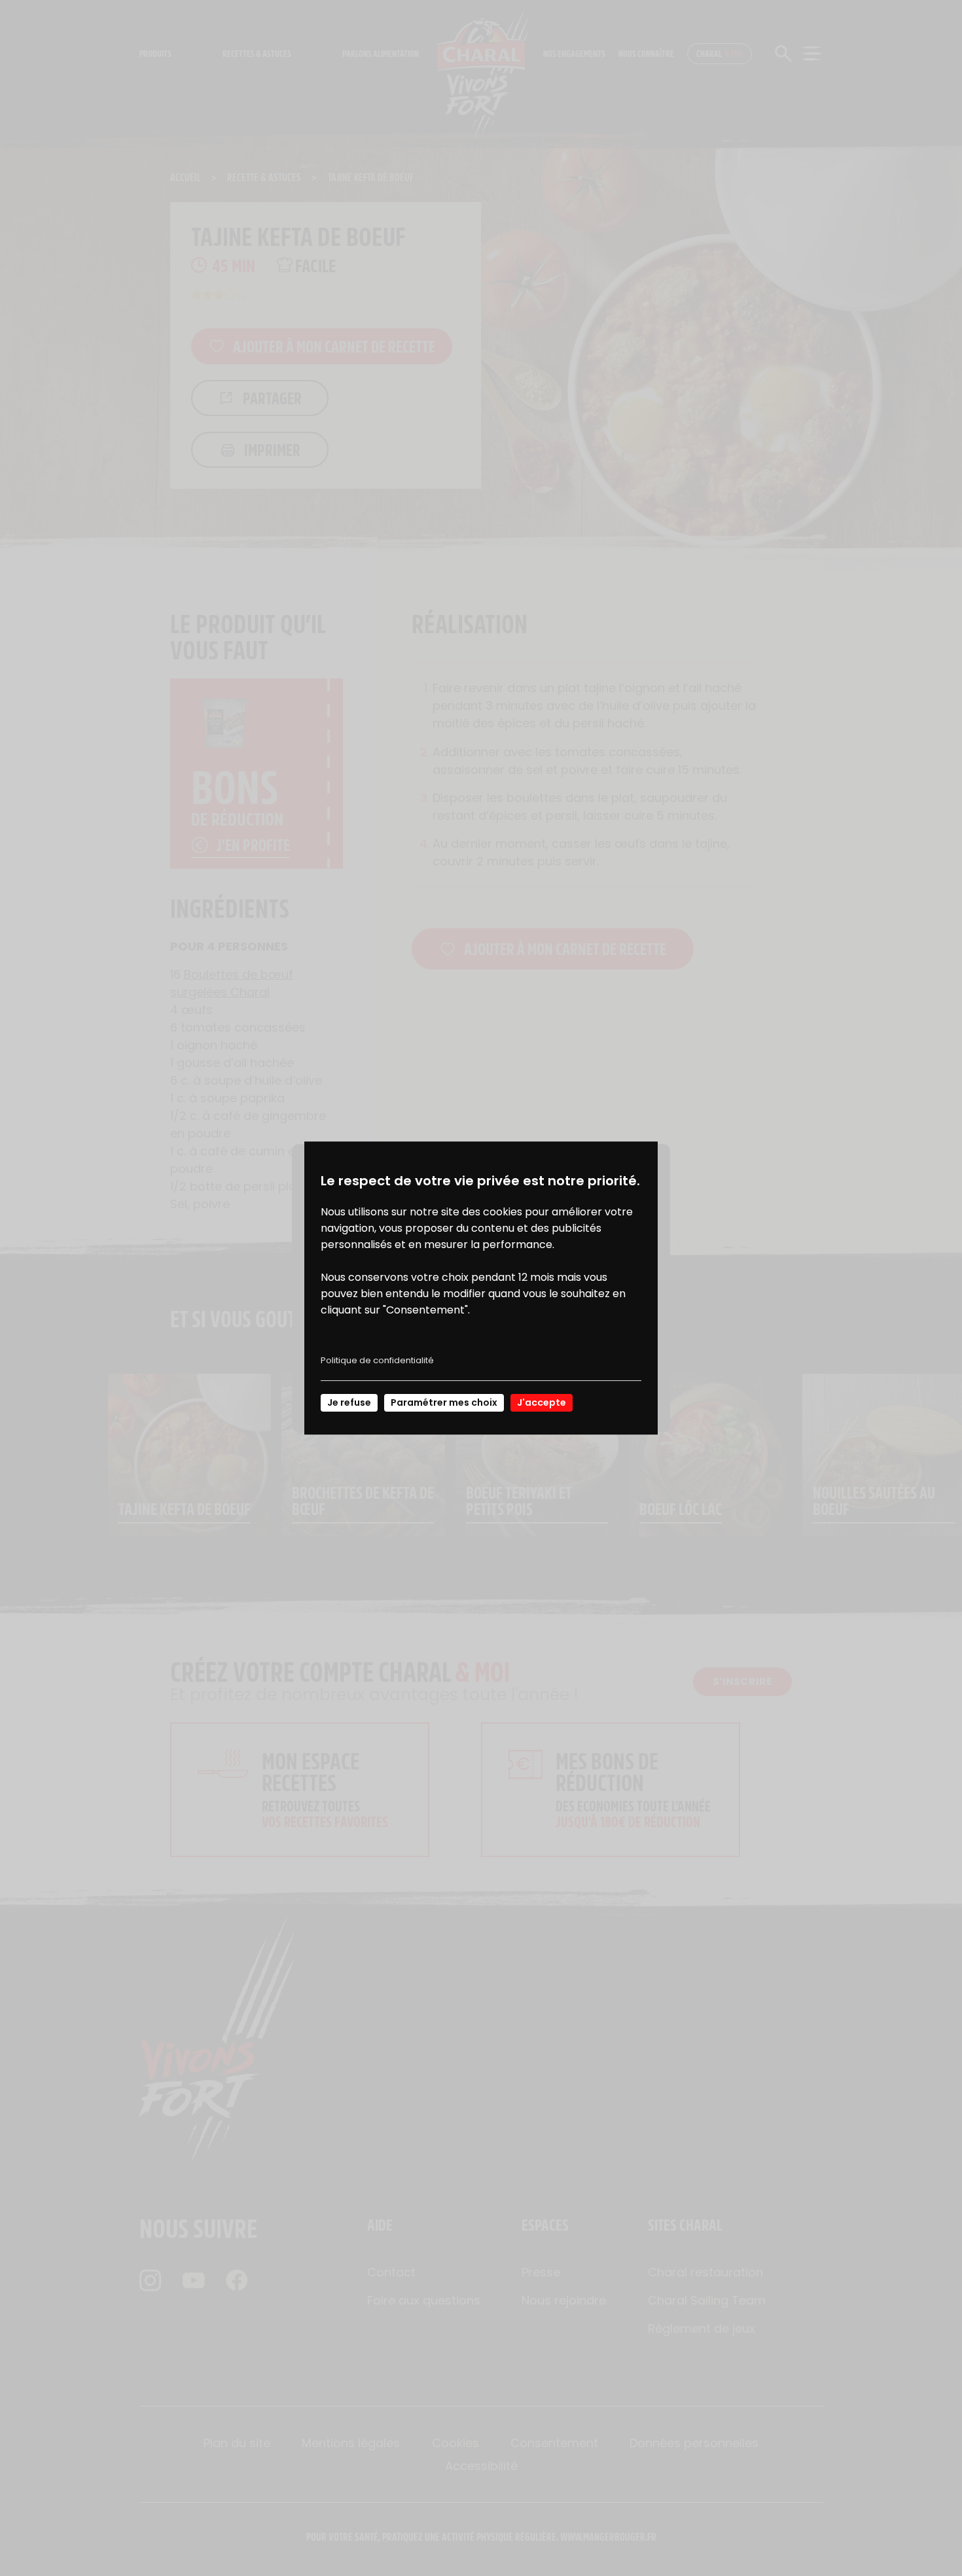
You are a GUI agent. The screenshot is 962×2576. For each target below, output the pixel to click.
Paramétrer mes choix (444, 1402)
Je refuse (349, 1402)
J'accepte (542, 1402)
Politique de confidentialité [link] (377, 1360)
